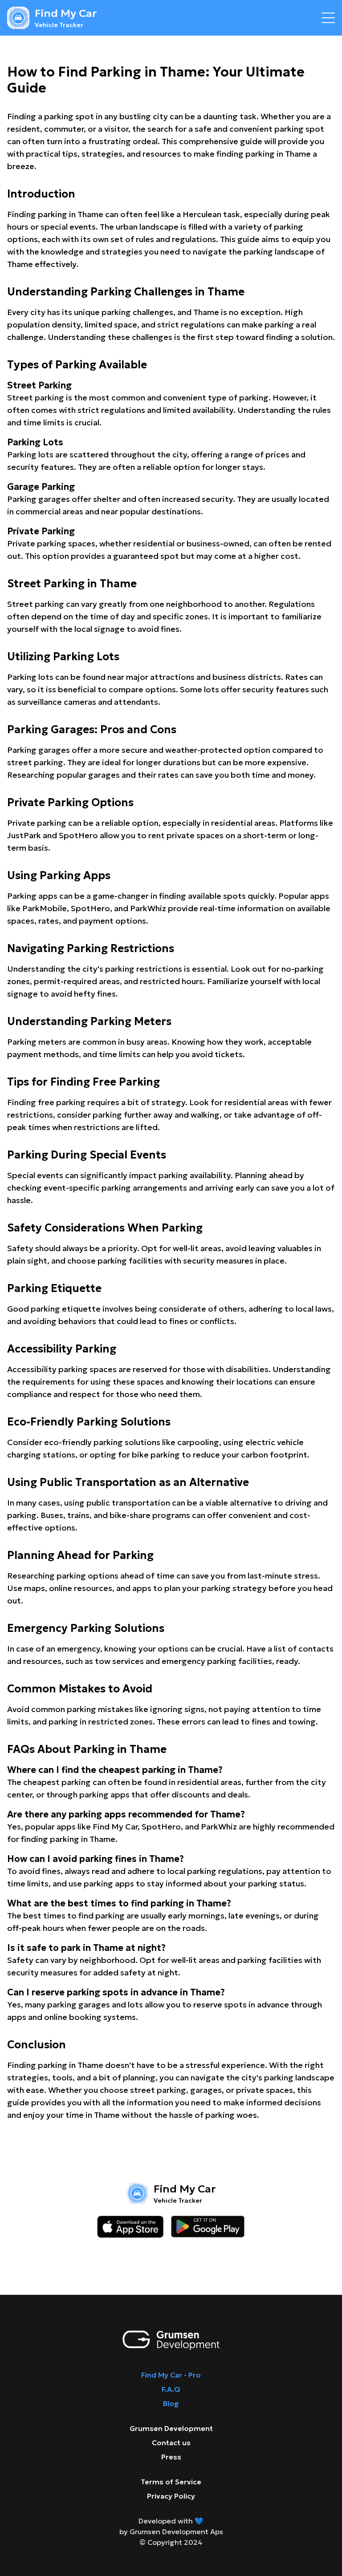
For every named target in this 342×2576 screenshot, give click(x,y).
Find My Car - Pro (171, 2375)
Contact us (171, 2443)
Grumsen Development (171, 2428)
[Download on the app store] (130, 2227)
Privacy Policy (171, 2496)
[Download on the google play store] (208, 2227)
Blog (171, 2403)
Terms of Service (171, 2482)
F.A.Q (171, 2389)
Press (171, 2457)
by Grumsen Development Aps (171, 2532)
